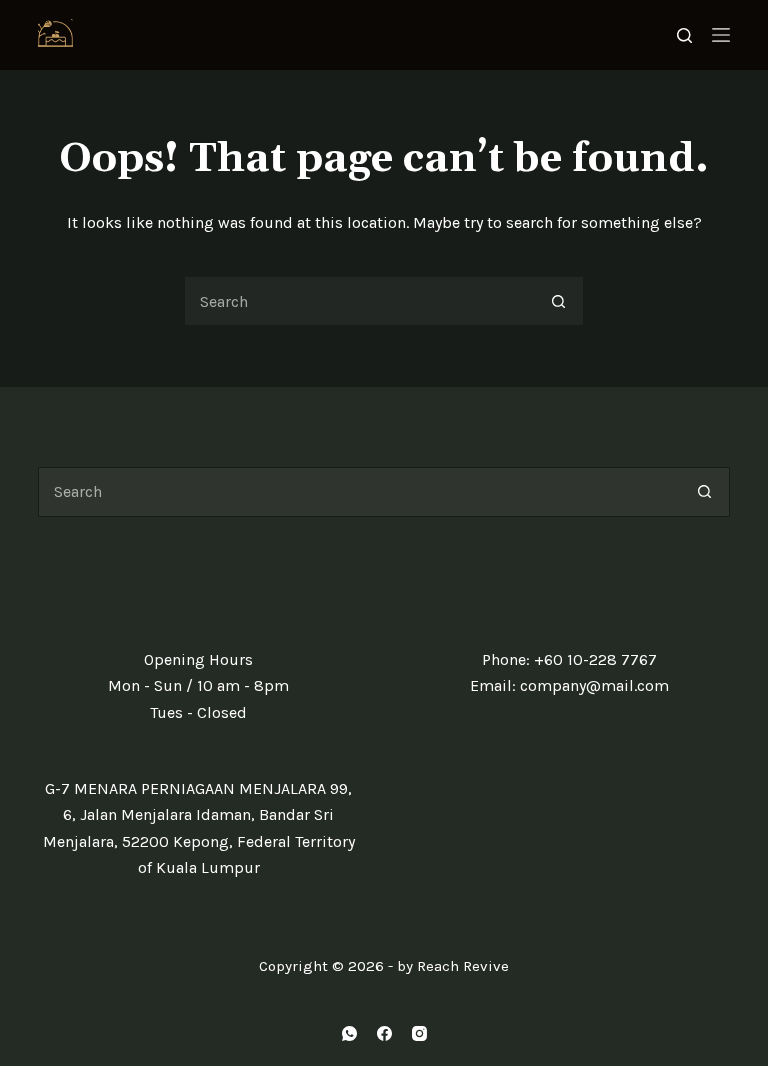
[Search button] (559, 301)
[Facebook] (384, 1033)
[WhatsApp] (349, 1033)
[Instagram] (419, 1033)
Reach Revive (463, 966)
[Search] (684, 35)
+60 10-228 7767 (595, 659)
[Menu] (721, 35)
